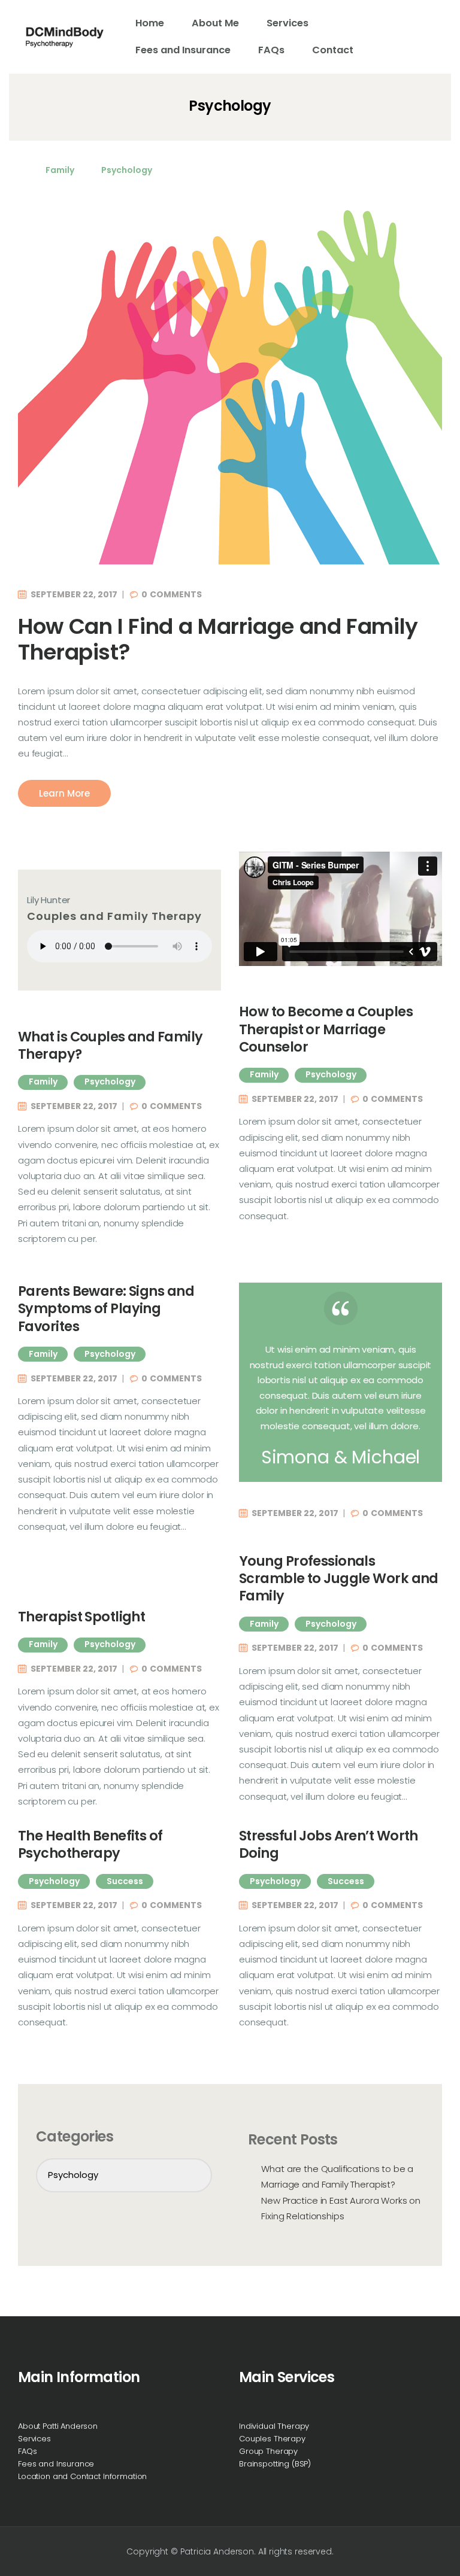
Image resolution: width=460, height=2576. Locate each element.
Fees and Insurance (56, 2464)
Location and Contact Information (82, 2476)
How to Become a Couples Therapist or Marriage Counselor (326, 1029)
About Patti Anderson (58, 2426)
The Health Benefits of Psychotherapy (90, 1845)
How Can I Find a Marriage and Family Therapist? (218, 639)
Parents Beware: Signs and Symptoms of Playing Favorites (106, 1309)
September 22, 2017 (74, 594)
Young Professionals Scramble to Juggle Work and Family (339, 1579)
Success (125, 1881)
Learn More (64, 793)
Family (60, 170)
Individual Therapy (274, 2426)
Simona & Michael (341, 1457)
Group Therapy (268, 2451)
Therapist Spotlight (81, 1617)
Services (34, 2439)
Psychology (127, 170)
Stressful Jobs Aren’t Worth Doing (329, 1845)
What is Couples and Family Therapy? (110, 1046)
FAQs (27, 2451)
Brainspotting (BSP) (275, 2464)
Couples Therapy (272, 2439)
